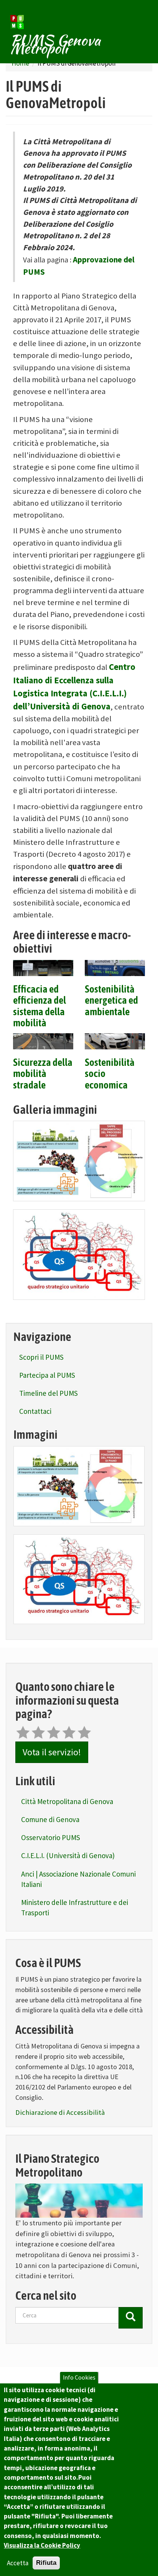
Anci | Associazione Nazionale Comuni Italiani (78, 1879)
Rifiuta (46, 2563)
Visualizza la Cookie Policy (42, 2545)
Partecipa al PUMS (47, 1375)
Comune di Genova (50, 1819)
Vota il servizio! (52, 1752)
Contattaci (35, 1411)
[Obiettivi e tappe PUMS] (79, 1161)
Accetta (18, 2563)
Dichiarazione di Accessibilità (60, 2112)
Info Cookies (79, 2377)
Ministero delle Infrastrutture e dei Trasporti (75, 1907)
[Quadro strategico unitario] (79, 1255)
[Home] (17, 22)
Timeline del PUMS (49, 1393)
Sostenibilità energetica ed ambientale (111, 1001)
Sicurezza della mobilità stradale (43, 1074)
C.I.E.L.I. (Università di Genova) (68, 1855)
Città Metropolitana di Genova (67, 1801)
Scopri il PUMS (41, 1357)
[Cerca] (131, 2318)
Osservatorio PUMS (51, 1837)
